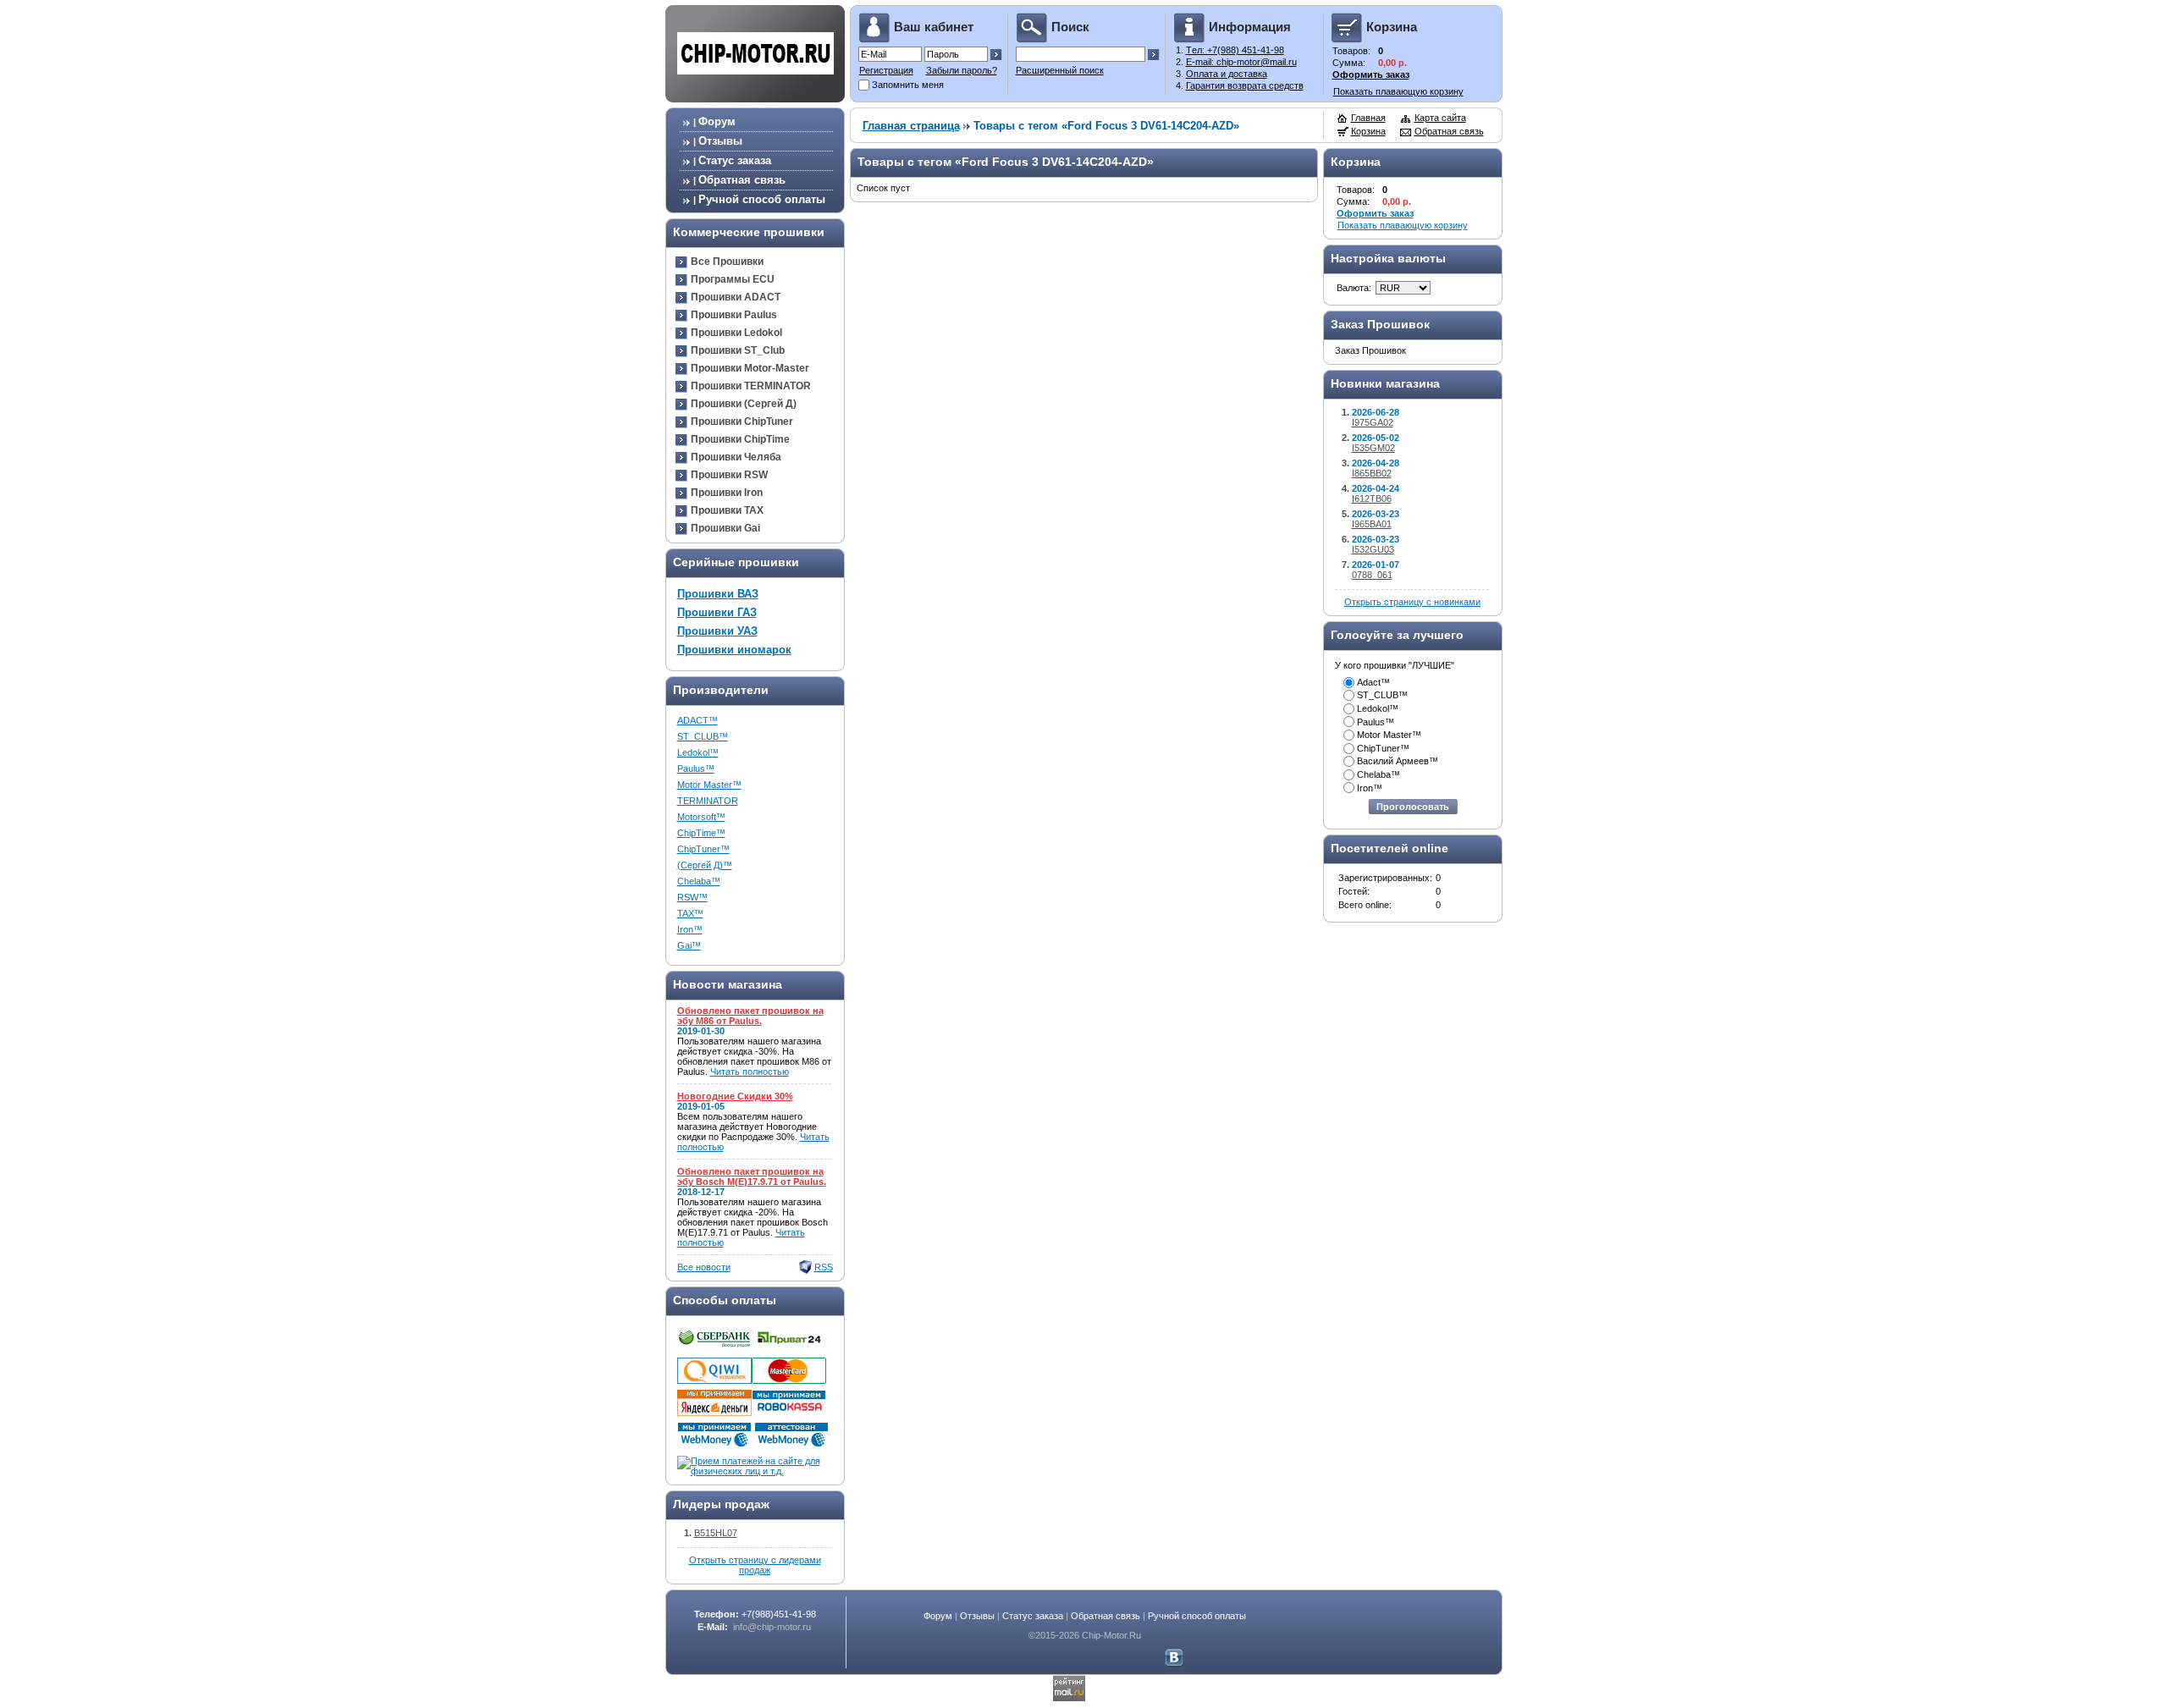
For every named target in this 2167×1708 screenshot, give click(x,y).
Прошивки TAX (727, 510)
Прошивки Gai (725, 528)
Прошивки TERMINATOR (751, 386)
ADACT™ (698, 720)
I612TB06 (1372, 499)
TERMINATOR (708, 801)
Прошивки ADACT (736, 297)
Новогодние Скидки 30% (735, 1096)
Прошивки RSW (729, 475)
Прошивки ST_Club (738, 350)
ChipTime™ (701, 833)
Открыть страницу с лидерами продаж (755, 1565)
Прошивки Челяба (736, 457)
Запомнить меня (908, 85)
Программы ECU (733, 279)
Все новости (704, 1267)
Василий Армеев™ (1398, 761)
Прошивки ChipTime (740, 439)
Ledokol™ (698, 752)
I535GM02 (1373, 448)
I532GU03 (1373, 549)
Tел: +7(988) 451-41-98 (1235, 50)
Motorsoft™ (701, 817)
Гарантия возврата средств (1245, 85)
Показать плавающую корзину (1398, 91)
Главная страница (911, 126)
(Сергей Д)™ (705, 865)
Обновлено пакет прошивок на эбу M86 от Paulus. (750, 1016)
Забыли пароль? (962, 70)
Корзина (1368, 131)
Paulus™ (696, 769)
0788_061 (1372, 575)
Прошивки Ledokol (736, 333)
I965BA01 (1372, 524)
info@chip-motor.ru (772, 1627)
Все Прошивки (727, 262)
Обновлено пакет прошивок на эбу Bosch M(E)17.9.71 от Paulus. (752, 1176)
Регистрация (886, 70)
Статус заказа (735, 160)
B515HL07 (716, 1533)
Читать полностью (750, 1072)
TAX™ (690, 913)
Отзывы (720, 141)
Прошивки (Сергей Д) (744, 404)
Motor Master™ (709, 785)
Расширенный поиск (1060, 70)
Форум (717, 121)
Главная (1368, 118)
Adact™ (1373, 682)
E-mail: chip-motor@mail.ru (1241, 62)
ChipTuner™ (703, 849)
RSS (824, 1267)
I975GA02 (1373, 422)
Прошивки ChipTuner (742, 421)
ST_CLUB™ (703, 736)
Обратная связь (742, 180)
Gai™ (689, 945)
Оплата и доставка (1227, 74)
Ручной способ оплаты (762, 199)
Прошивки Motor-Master (750, 368)
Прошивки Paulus (734, 315)
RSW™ (692, 897)
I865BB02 (1372, 473)
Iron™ (690, 929)
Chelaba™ (699, 881)
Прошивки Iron (727, 493)
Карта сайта (1440, 118)
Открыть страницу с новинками (1412, 602)
